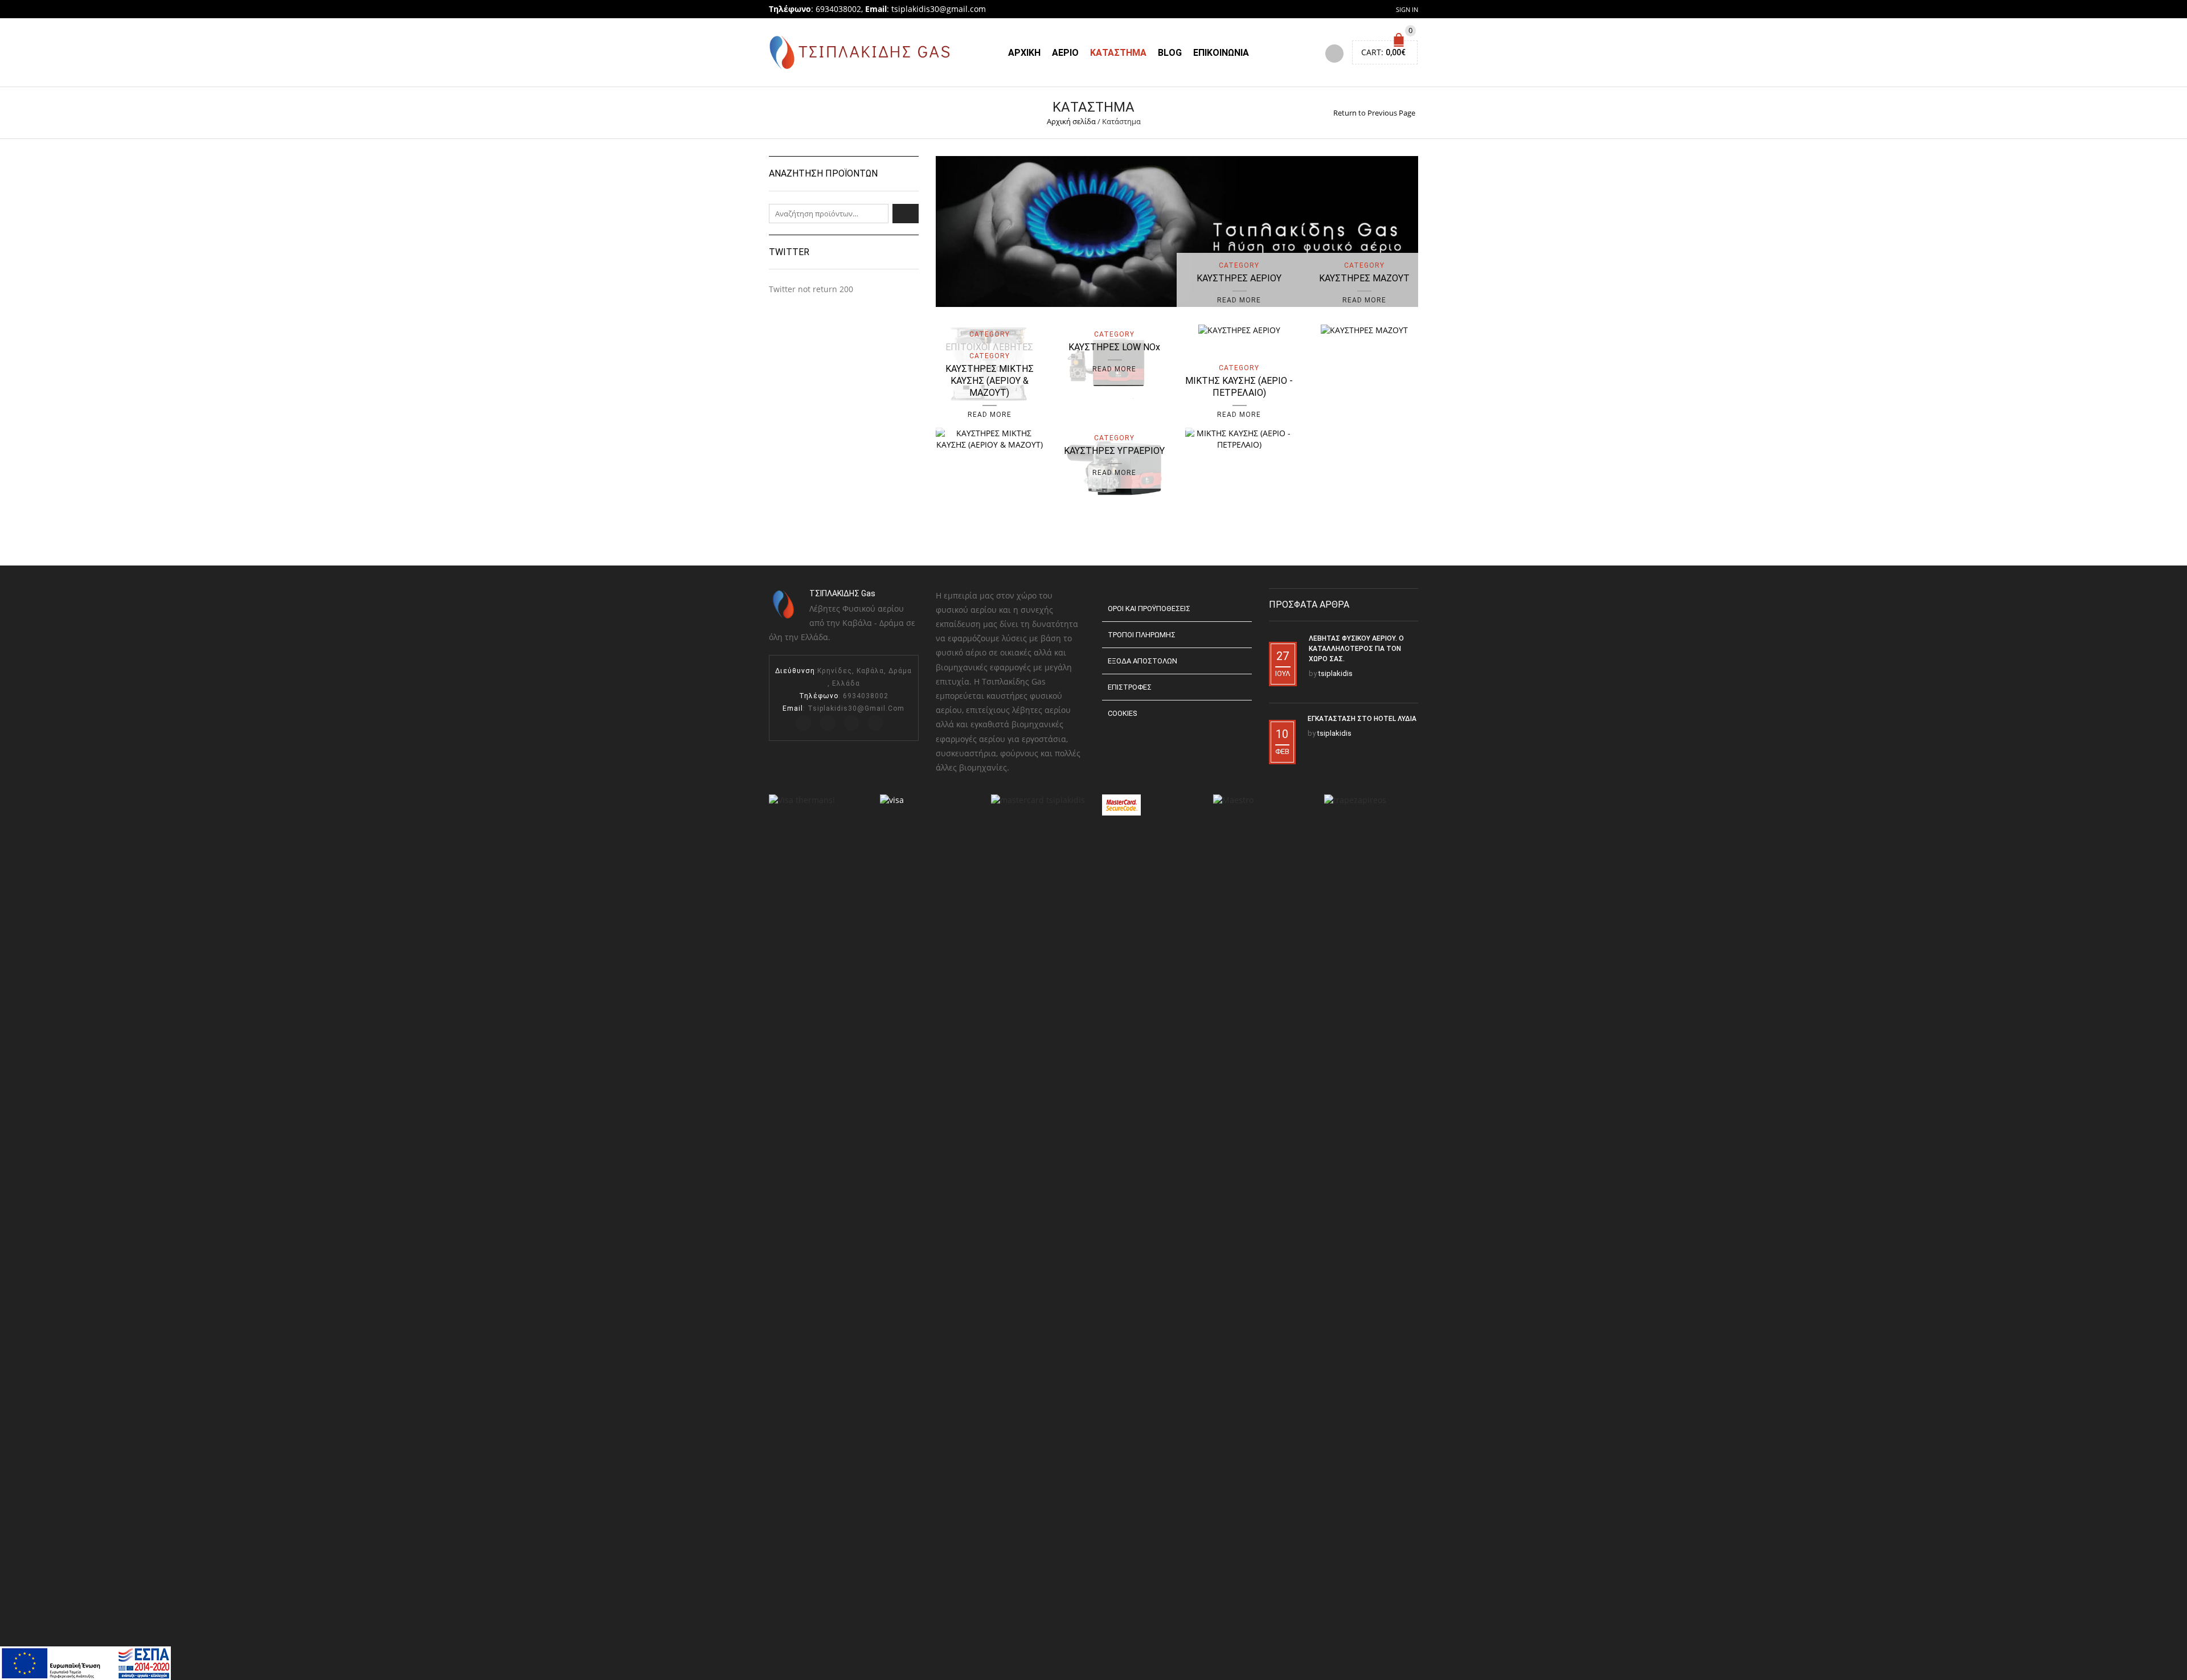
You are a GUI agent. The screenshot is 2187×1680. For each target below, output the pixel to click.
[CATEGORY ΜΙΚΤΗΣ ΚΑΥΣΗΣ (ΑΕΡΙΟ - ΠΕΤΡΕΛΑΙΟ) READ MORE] (1239, 438)
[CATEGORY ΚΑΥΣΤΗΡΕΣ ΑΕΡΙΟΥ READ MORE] (1239, 329)
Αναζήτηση (906, 214)
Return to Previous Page (1374, 113)
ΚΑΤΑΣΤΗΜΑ (1118, 53)
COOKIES (1122, 713)
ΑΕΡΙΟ (1065, 53)
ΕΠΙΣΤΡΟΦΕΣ (1130, 687)
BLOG (1170, 53)
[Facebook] (828, 723)
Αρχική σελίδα (1071, 121)
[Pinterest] (851, 723)
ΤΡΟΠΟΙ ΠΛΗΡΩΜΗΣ (1142, 635)
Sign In (1407, 9)
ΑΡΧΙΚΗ (1024, 53)
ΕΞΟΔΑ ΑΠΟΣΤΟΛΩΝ (1142, 661)
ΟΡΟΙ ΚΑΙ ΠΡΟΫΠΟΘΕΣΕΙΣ (1149, 609)
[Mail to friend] (875, 723)
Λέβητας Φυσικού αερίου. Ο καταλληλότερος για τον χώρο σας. (1356, 649)
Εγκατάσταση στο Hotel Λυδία (1362, 719)
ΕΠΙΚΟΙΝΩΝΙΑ (1221, 53)
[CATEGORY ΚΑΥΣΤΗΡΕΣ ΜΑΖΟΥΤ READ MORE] (1364, 329)
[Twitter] (804, 723)
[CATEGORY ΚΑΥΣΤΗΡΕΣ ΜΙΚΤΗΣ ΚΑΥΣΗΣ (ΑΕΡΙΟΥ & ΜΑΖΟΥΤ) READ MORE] (990, 438)
